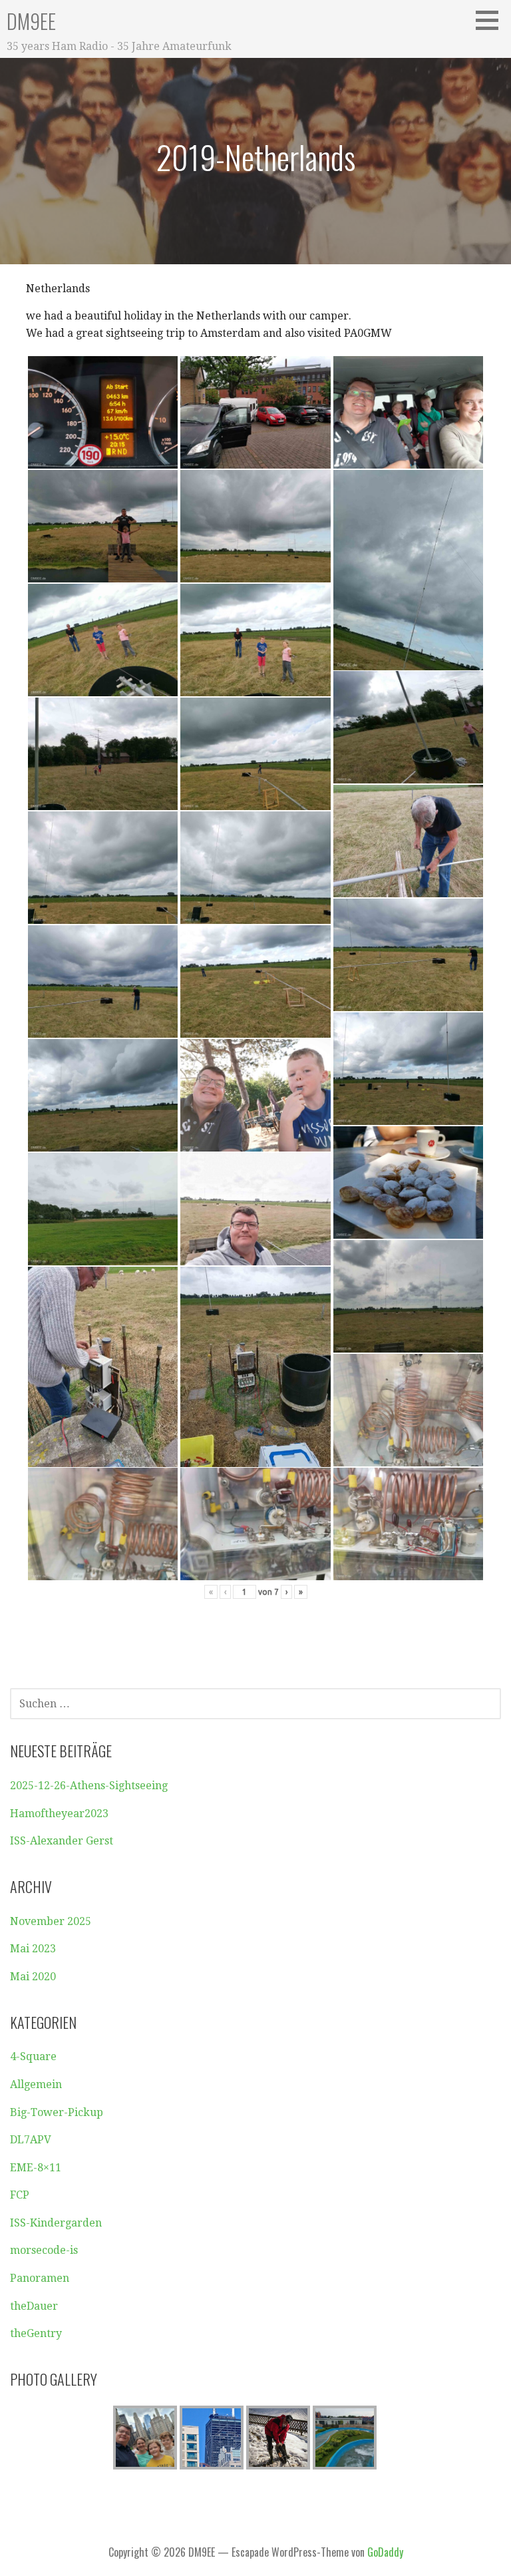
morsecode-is (44, 2250)
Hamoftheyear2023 (59, 1814)
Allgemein (36, 2084)
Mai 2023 (33, 1949)
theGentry (36, 2333)
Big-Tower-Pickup (57, 2112)
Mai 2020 (33, 1977)
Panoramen (40, 2278)
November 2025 (51, 1921)
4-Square (33, 2056)
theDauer (34, 2306)
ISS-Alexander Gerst (62, 1841)
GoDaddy (385, 2552)
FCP (20, 2195)
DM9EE (31, 21)
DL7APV (31, 2140)
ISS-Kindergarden (56, 2223)
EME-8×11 (36, 2168)
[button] (492, 20)
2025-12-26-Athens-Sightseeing (89, 1786)
